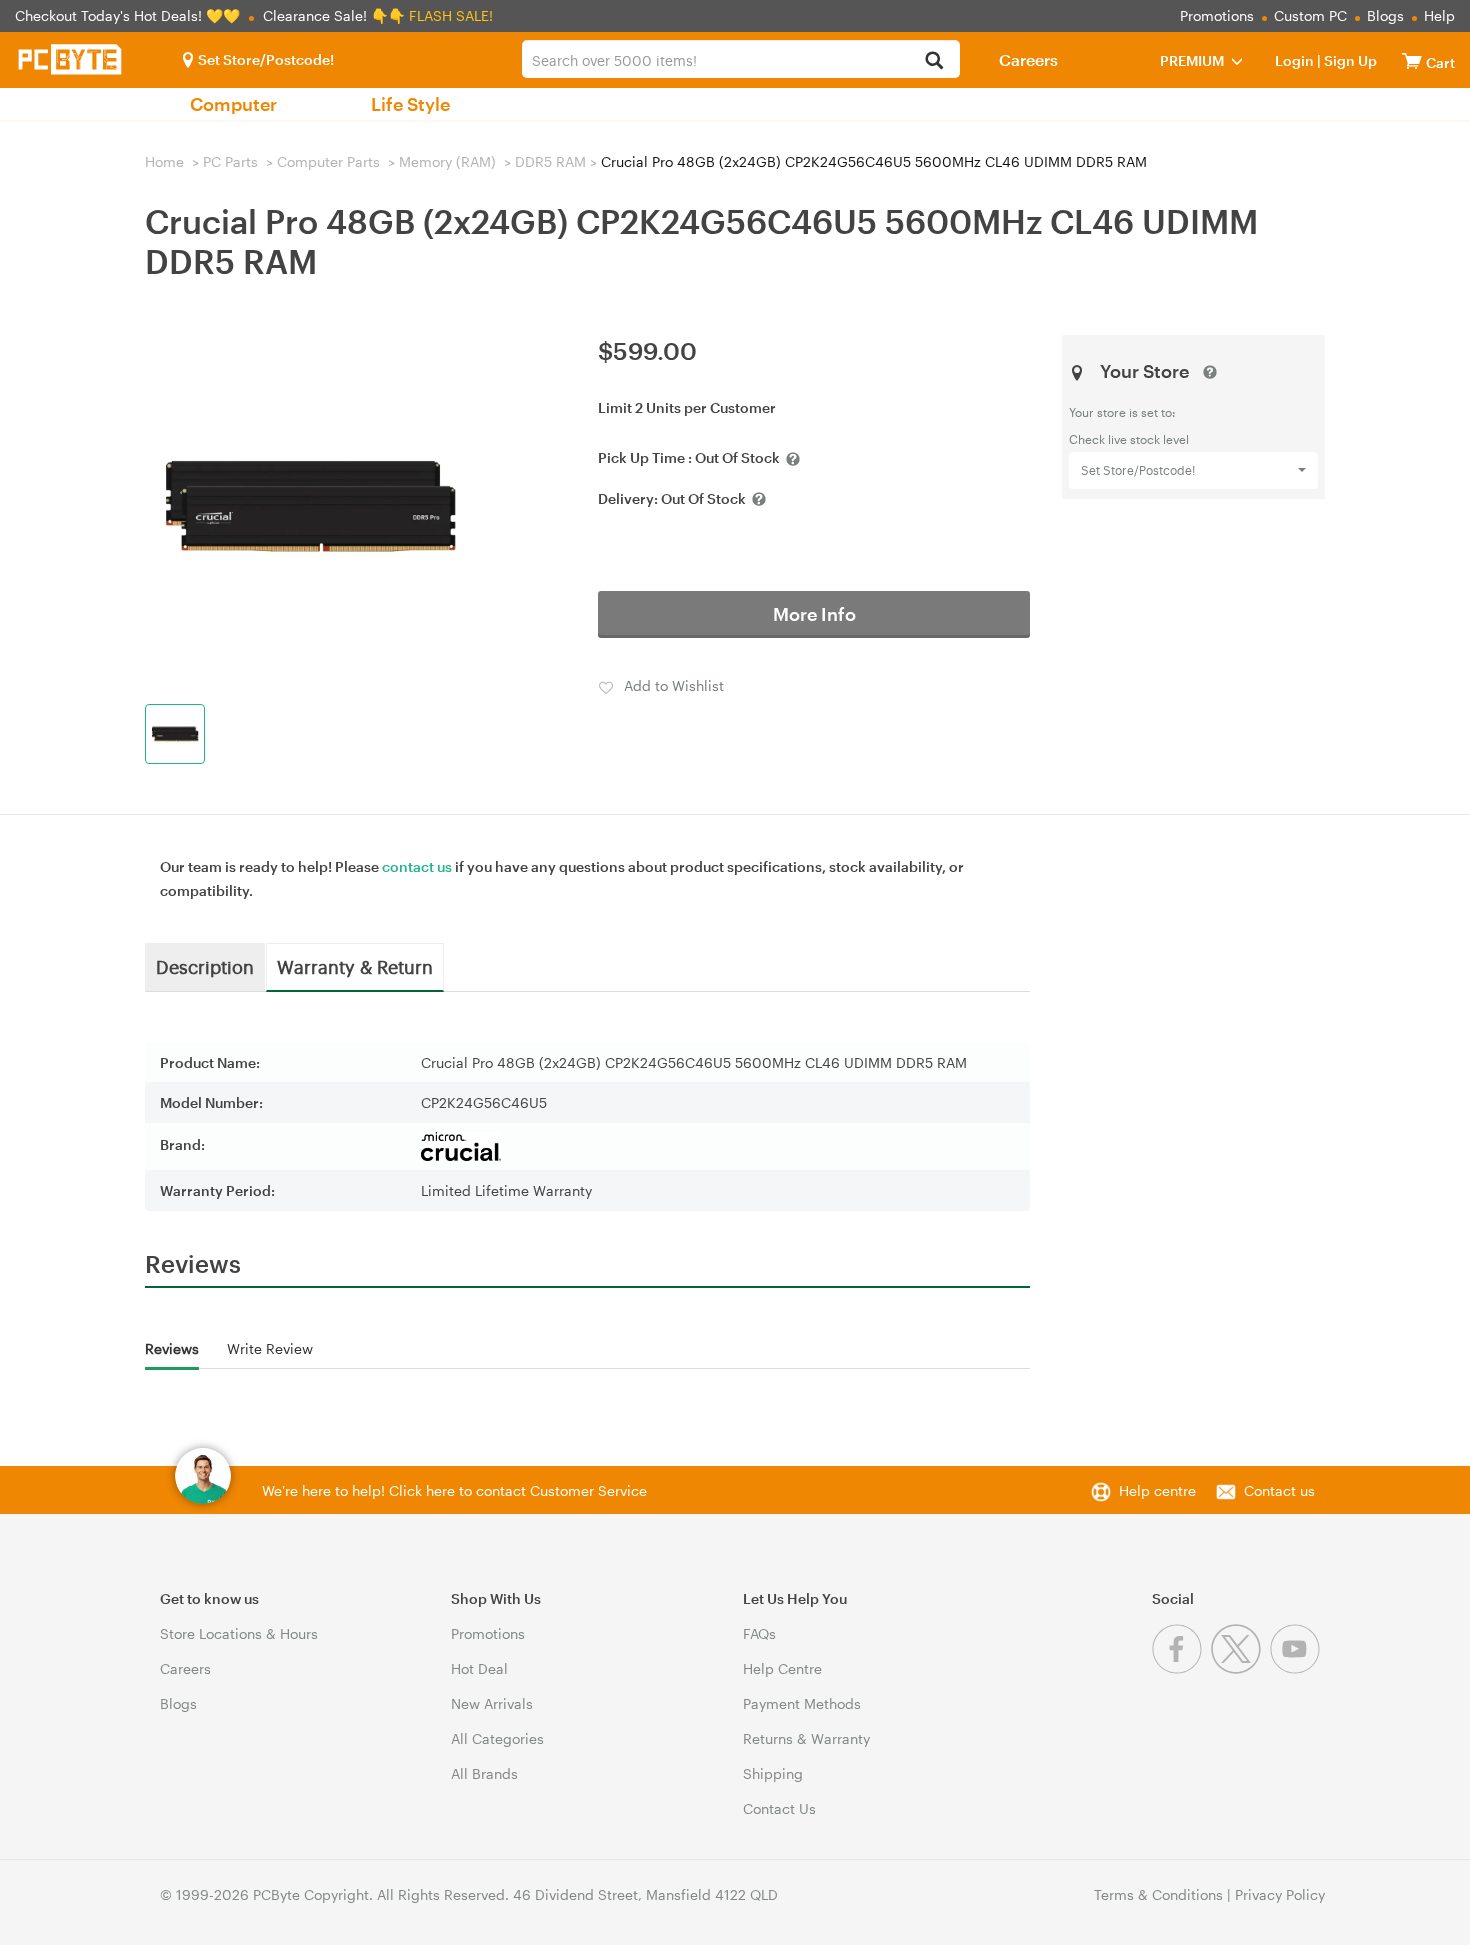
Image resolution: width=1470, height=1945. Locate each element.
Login (1294, 60)
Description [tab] (205, 966)
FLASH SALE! (451, 15)
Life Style (410, 104)
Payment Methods (802, 1703)
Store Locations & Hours (239, 1633)
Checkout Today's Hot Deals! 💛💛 (129, 15)
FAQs (759, 1633)
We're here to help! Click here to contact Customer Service (454, 1490)
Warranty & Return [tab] (355, 966)
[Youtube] (1297, 1668)
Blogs (1385, 15)
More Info (814, 614)
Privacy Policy (1280, 1894)
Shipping (773, 1773)
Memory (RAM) (447, 161)
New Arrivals (492, 1703)
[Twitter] (1240, 1668)
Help (1439, 15)
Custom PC (1310, 15)
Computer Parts (328, 161)
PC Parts (230, 161)
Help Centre (782, 1668)
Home (164, 161)
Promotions (1217, 15)
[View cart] (1412, 60)
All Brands (484, 1773)
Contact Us (779, 1808)
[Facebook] (1181, 1668)
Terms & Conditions (1158, 1894)
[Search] (933, 61)
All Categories (497, 1738)
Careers (1028, 59)
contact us (417, 866)
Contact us (1279, 1490)
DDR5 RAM (550, 161)
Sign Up (1349, 60)
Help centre (1157, 1490)
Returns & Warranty (806, 1738)
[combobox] (741, 59)
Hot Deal (479, 1668)
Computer (233, 104)
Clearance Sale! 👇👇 (334, 15)
